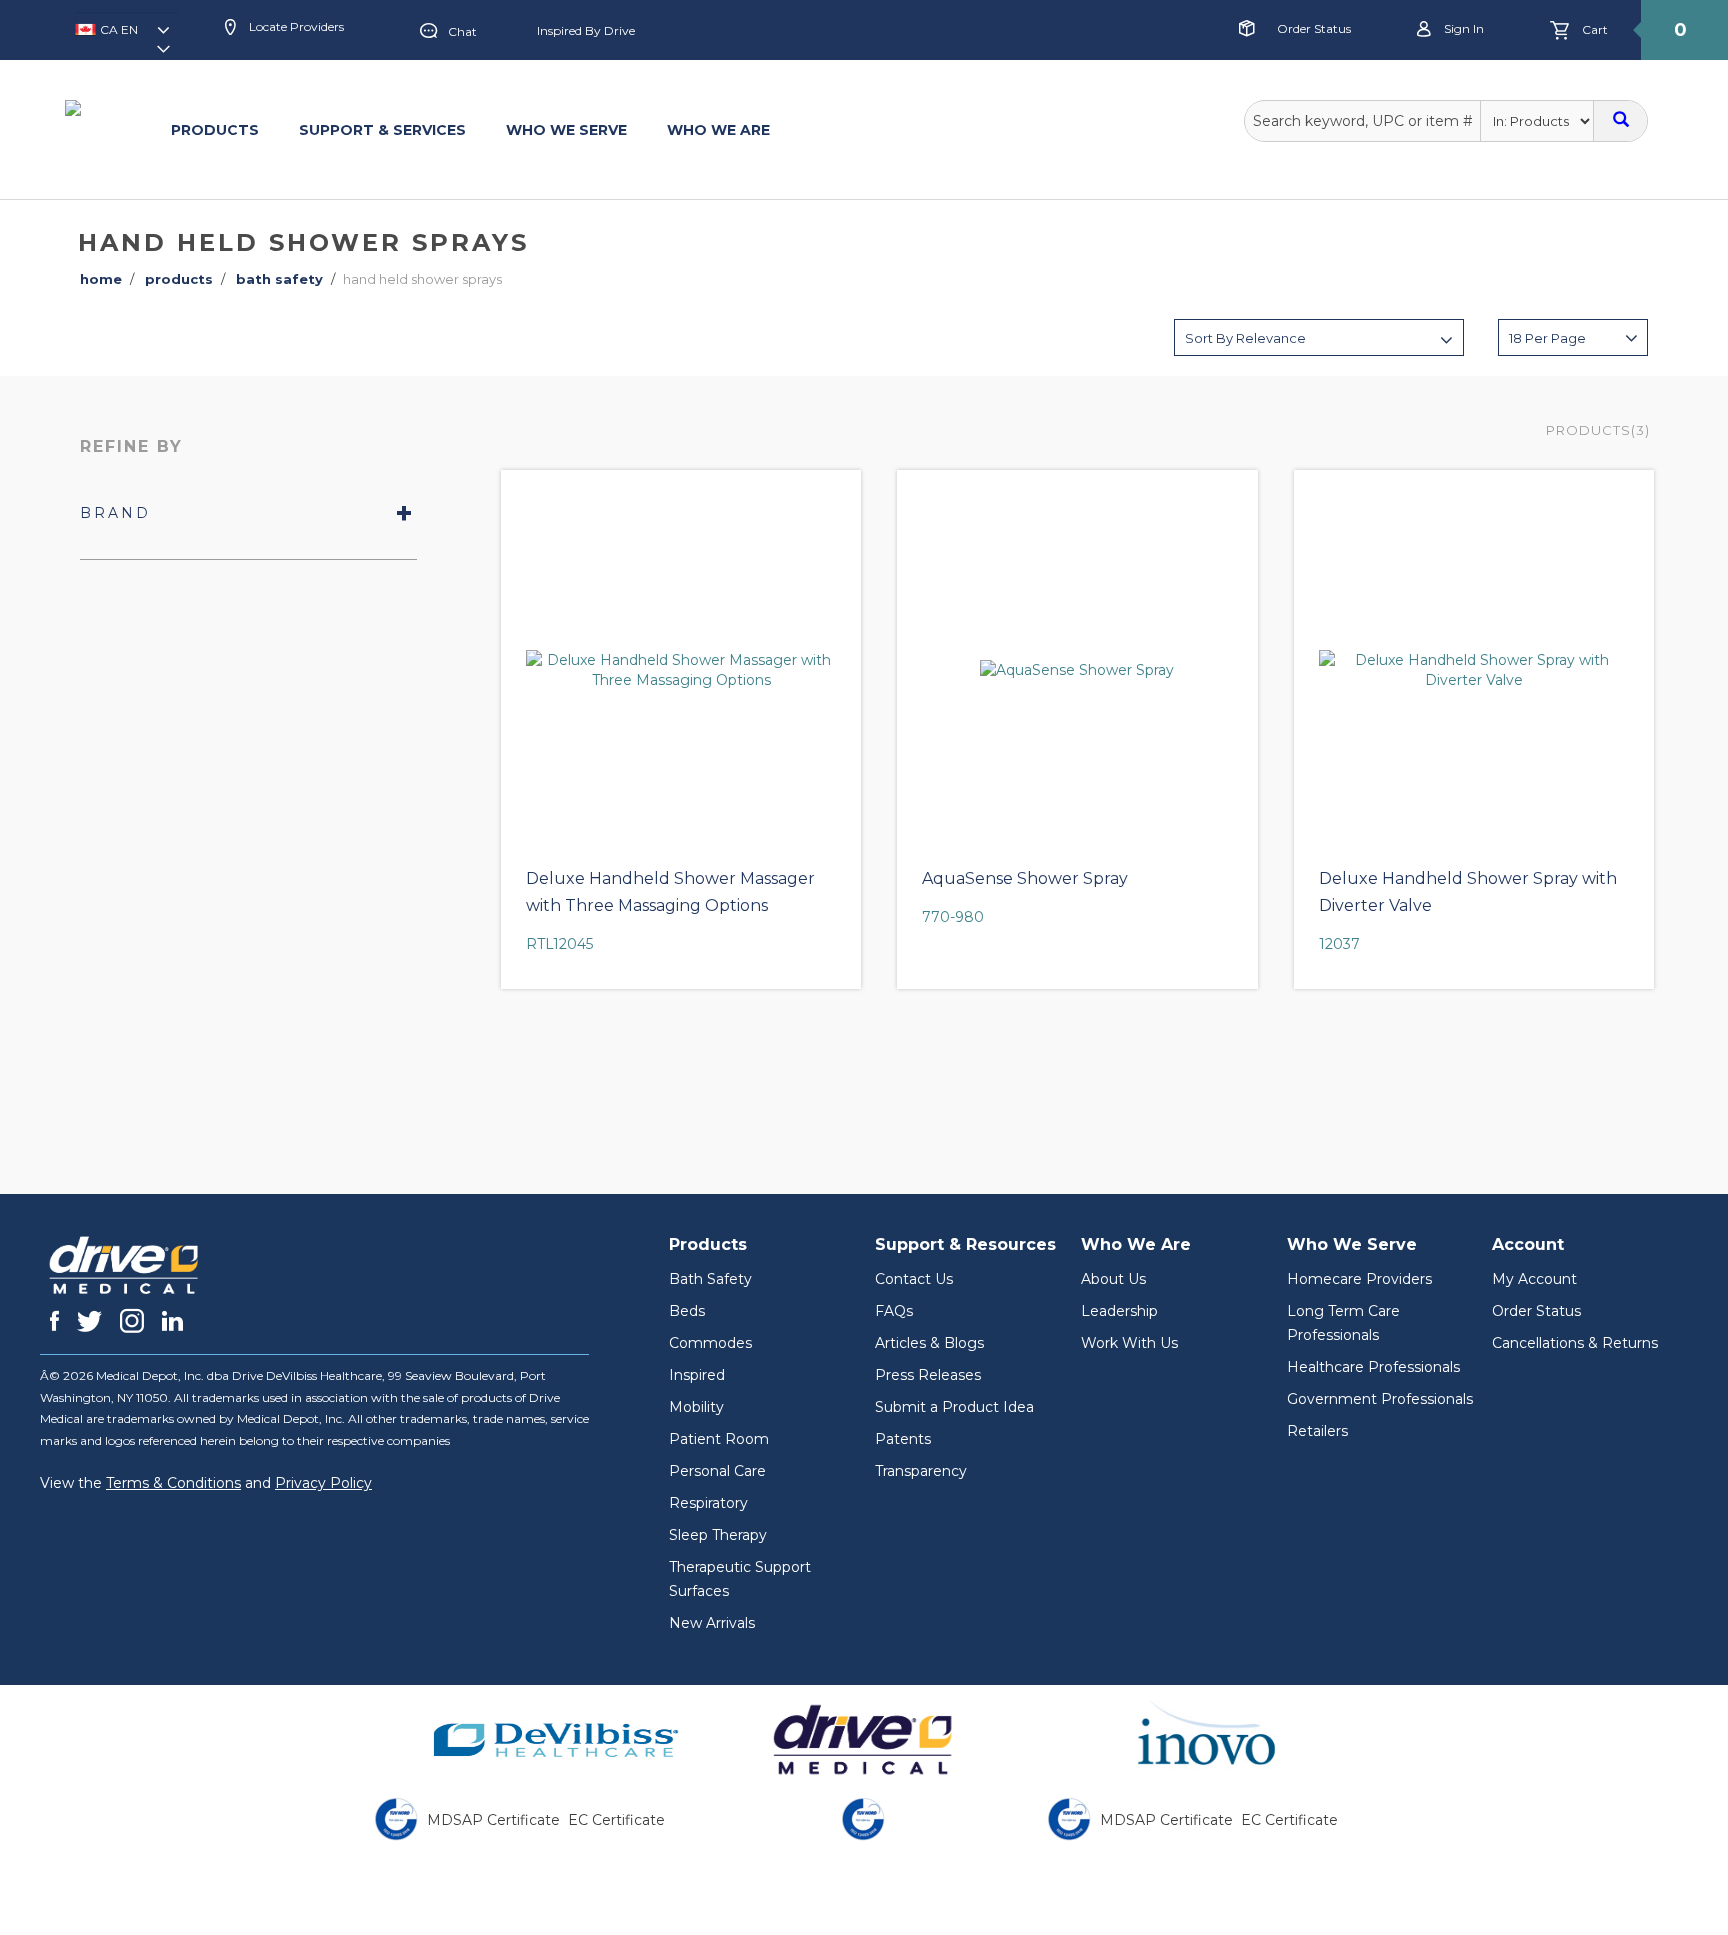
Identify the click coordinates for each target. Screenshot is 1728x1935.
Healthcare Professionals (1373, 1367)
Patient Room (719, 1439)
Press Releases (928, 1375)
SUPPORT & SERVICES (382, 130)
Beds (687, 1311)
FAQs (894, 1311)
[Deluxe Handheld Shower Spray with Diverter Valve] (1474, 670)
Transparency (921, 1471)
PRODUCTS (215, 130)
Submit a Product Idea (954, 1407)
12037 (1339, 944)
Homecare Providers (1359, 1279)
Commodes (710, 1343)
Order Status (1314, 28)
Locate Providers (295, 26)
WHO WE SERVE (566, 130)
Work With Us (1129, 1343)
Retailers (1317, 1431)
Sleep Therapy (718, 1535)
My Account (1534, 1279)
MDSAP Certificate (493, 1820)
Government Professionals (1380, 1399)
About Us (1113, 1279)
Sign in (1462, 28)
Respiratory (708, 1503)
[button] (127, 36)
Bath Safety (710, 1279)
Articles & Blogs (929, 1343)
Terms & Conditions (173, 1483)
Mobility (696, 1407)
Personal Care (717, 1471)
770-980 (953, 917)
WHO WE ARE (718, 130)
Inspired (697, 1375)
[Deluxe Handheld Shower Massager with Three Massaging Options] (681, 670)
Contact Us (914, 1279)
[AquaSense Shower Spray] (1077, 670)
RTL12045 (559, 944)
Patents (903, 1439)
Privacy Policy (323, 1483)
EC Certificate (616, 1820)
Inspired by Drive (586, 30)
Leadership (1119, 1311)
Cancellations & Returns (1575, 1343)
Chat (462, 31)
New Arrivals (712, 1623)
